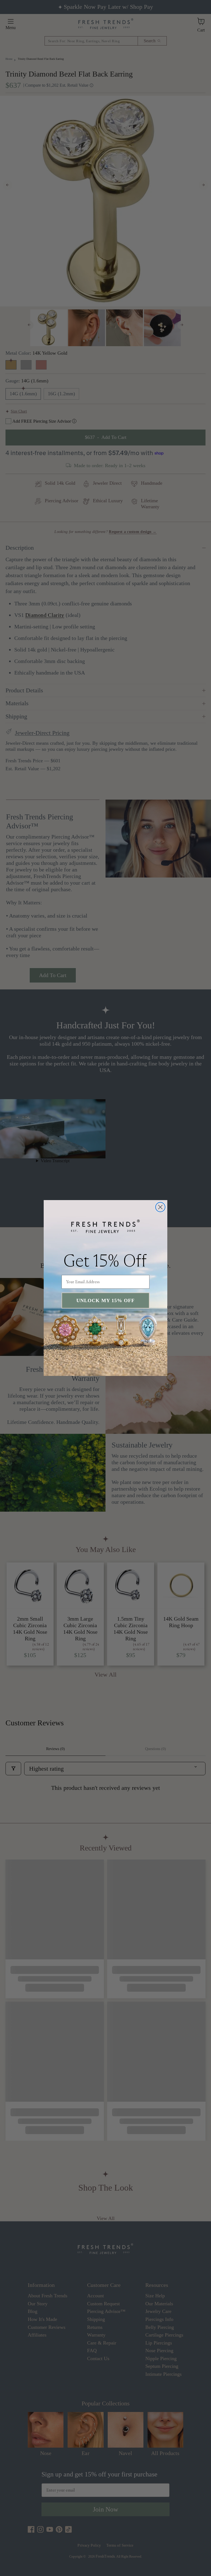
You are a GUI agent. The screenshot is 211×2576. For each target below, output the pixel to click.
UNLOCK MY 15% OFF (105, 1300)
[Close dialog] (160, 1207)
